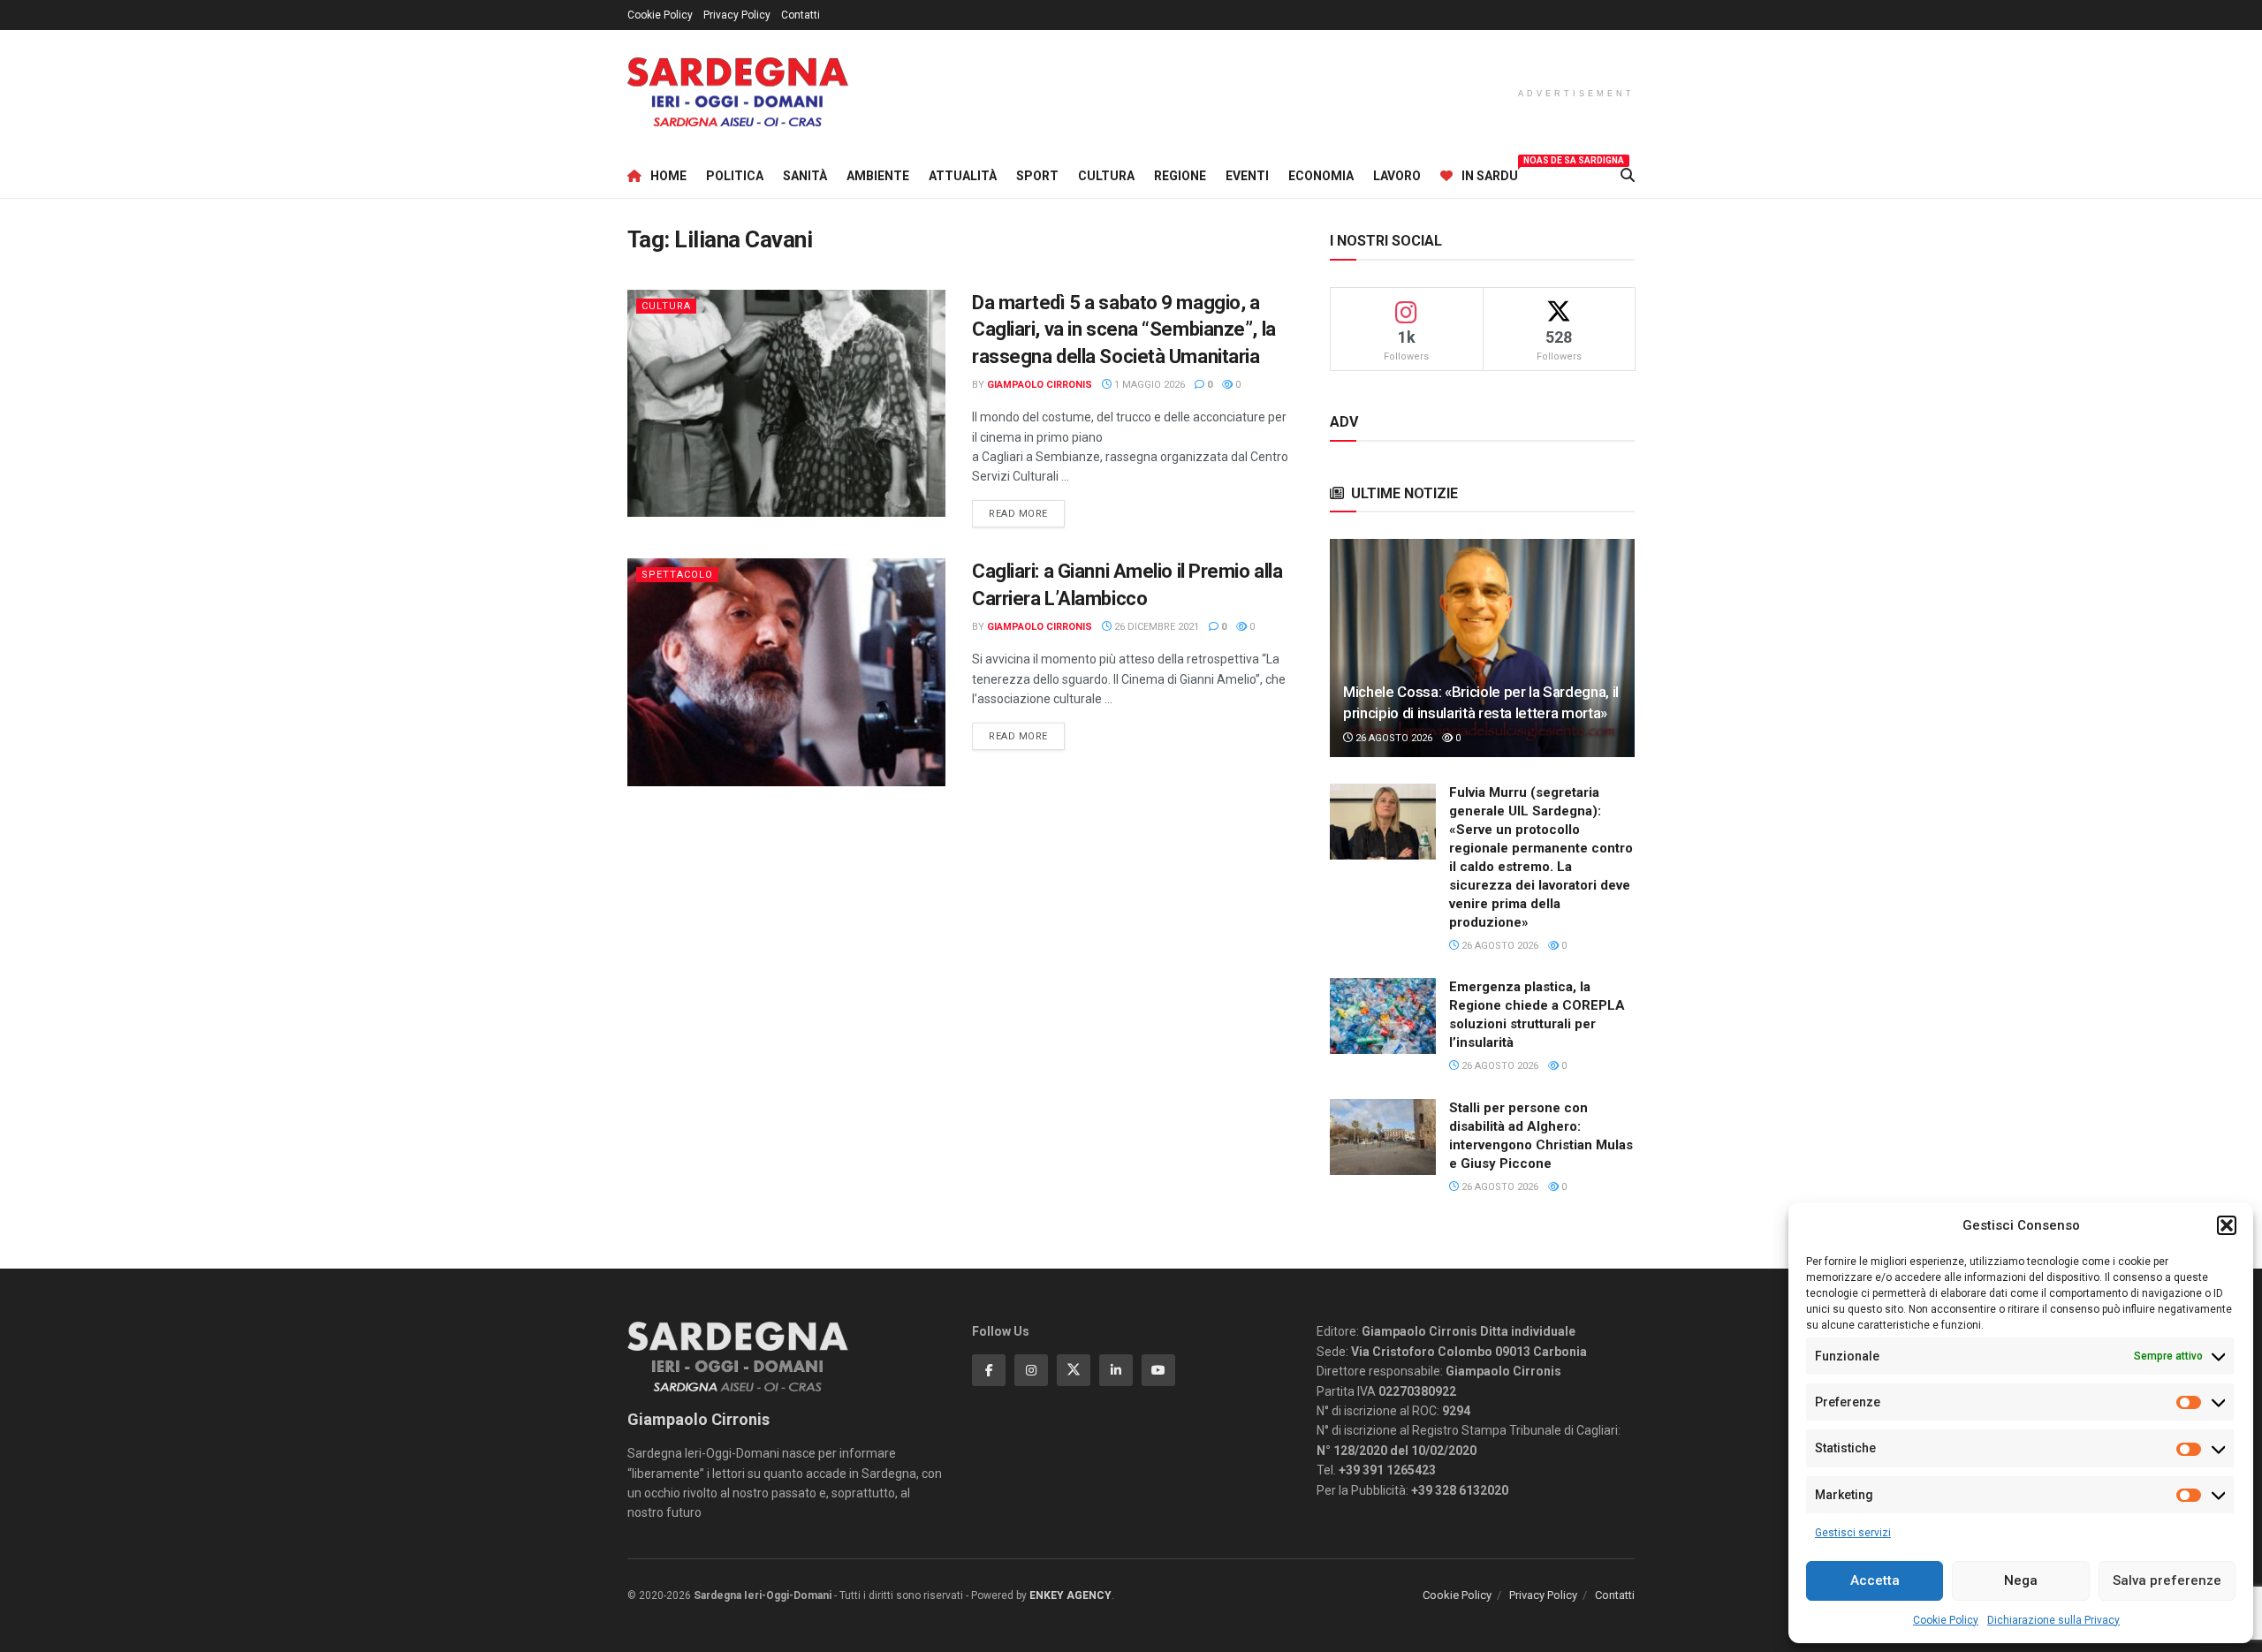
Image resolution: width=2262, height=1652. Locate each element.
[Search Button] (1628, 176)
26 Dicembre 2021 (1155, 627)
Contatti (801, 15)
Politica (735, 176)
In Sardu (1490, 173)
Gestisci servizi (1853, 1533)
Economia (1321, 176)
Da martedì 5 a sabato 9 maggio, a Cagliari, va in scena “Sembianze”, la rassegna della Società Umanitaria (1124, 330)
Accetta (1875, 1580)
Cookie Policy (1946, 1620)
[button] (2227, 1225)
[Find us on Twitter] (1074, 1370)
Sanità (805, 176)
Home (668, 176)
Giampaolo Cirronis (1040, 385)
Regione (1180, 176)
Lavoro (1397, 176)
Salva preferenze (2167, 1580)
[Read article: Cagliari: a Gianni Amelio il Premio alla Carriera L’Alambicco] (786, 672)
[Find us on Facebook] (989, 1370)
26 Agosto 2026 (1393, 738)
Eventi (1247, 176)
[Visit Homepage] (738, 92)
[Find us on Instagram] (1031, 1370)
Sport (1037, 176)
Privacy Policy (737, 15)
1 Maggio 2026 (1148, 385)
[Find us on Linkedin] (1116, 1370)
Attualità (963, 176)
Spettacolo (677, 575)
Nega (2021, 1580)
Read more (1027, 513)
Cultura (1106, 176)
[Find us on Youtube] (1158, 1370)
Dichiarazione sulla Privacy (2053, 1620)
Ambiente (878, 176)
